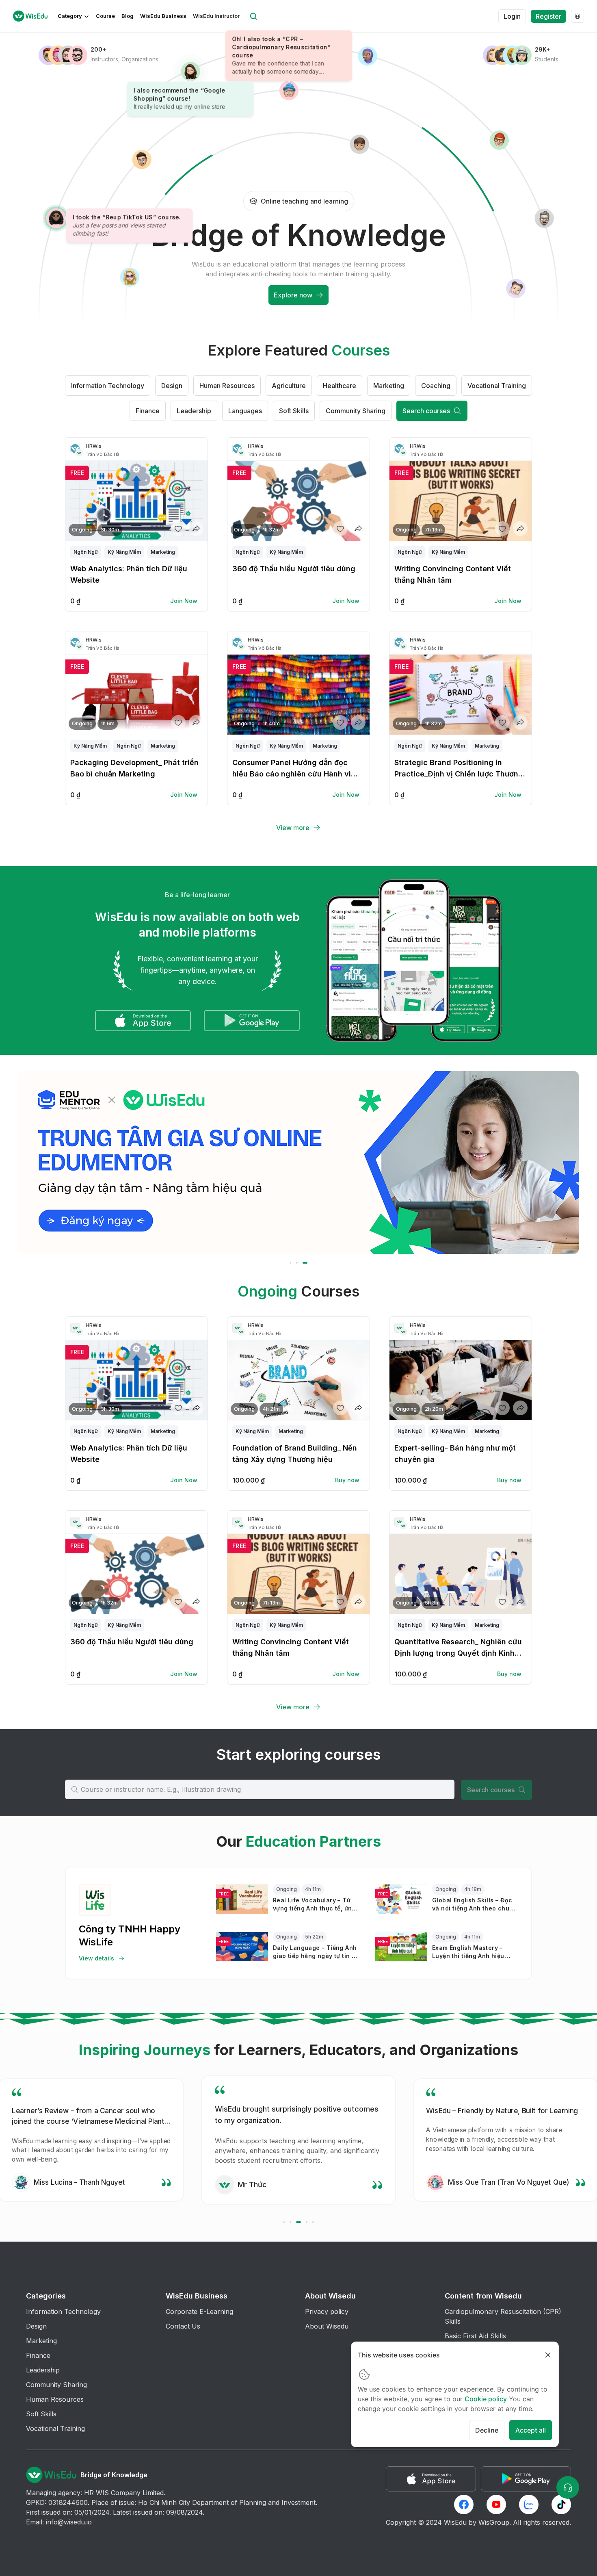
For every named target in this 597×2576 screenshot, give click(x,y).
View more (293, 828)
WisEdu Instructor (216, 16)
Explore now (293, 295)
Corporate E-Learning (199, 2311)
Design (172, 386)
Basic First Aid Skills (475, 2336)
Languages (245, 411)
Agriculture (289, 386)
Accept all (531, 2430)
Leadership (194, 411)
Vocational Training (497, 386)
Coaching (436, 386)
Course (105, 16)
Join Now (184, 601)
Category (70, 16)
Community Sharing (356, 411)
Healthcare (340, 386)
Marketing (389, 386)
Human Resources (227, 386)
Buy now (347, 1480)
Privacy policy (327, 2311)
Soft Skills (294, 411)
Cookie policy (486, 2399)
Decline (487, 2430)
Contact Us (183, 2326)
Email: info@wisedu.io (59, 2522)
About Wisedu (327, 2326)
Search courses (426, 411)
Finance (148, 411)
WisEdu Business (163, 16)
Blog (128, 16)
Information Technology (108, 386)
